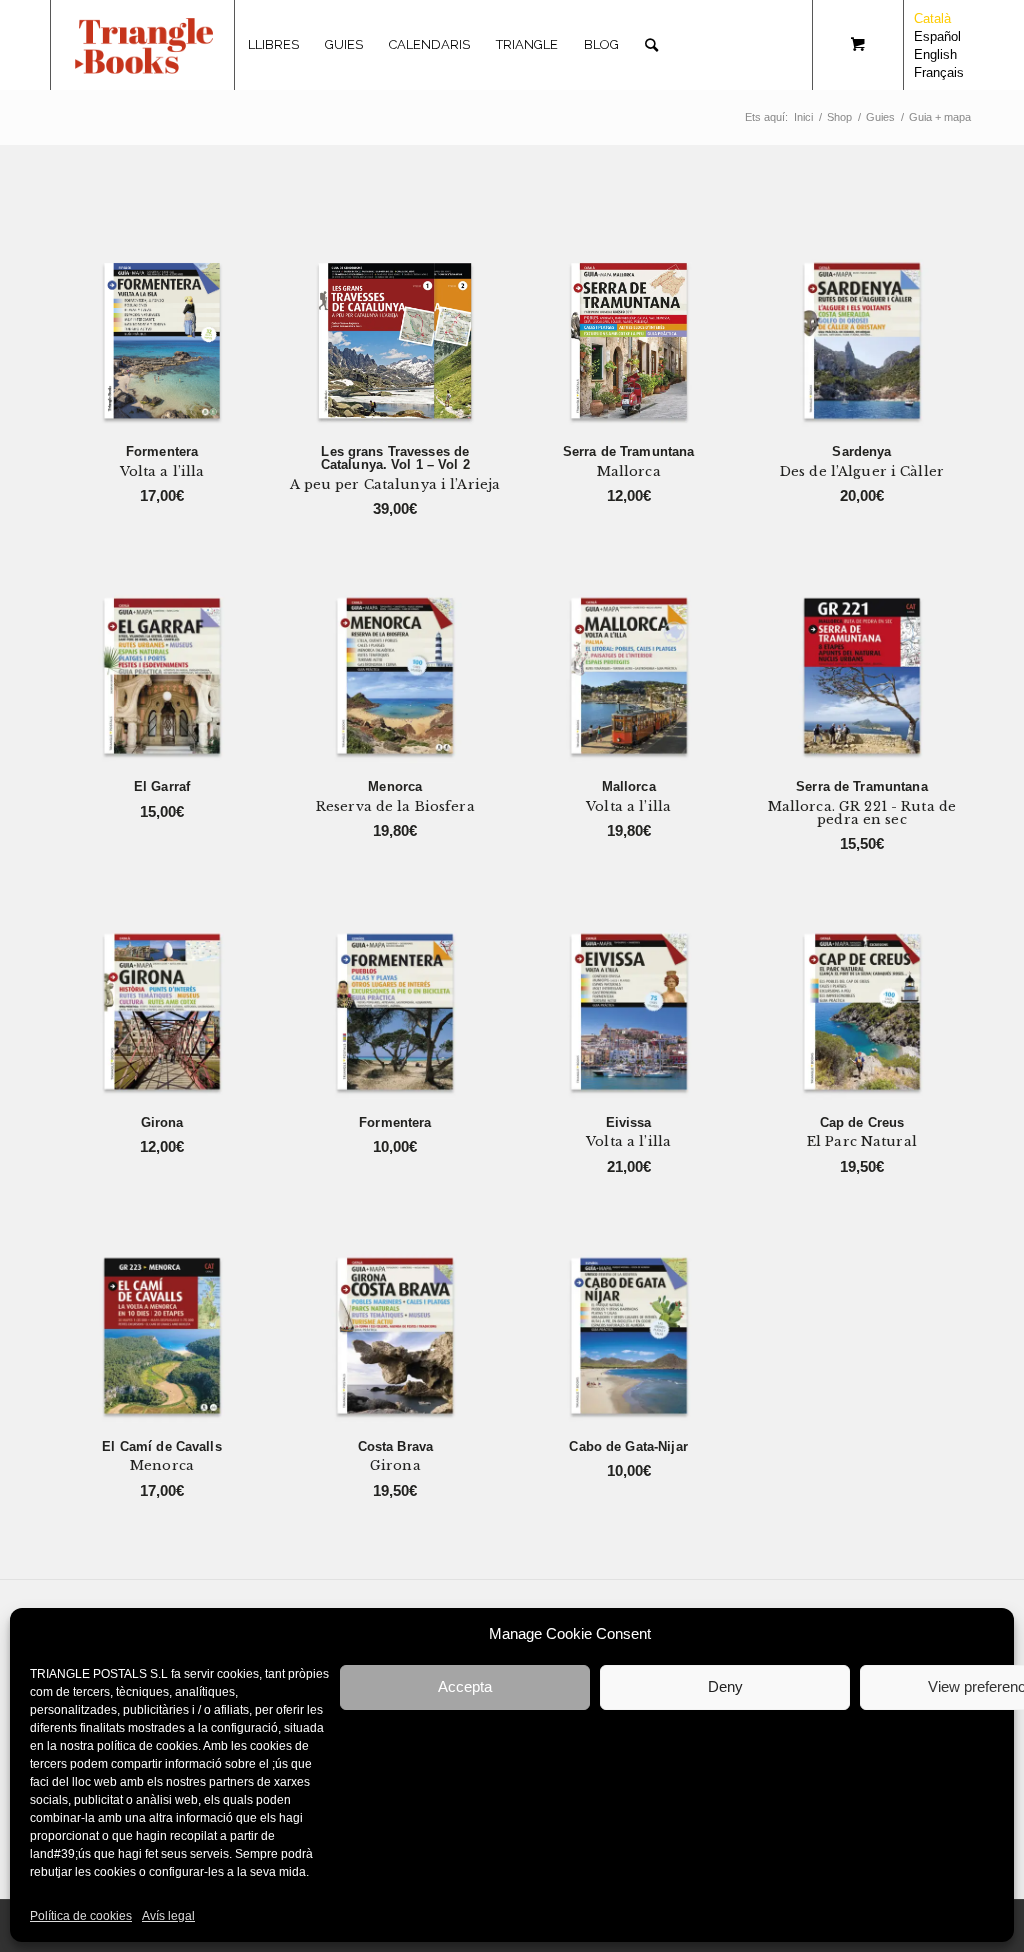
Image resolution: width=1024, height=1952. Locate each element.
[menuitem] (273, 45)
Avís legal (168, 1916)
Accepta (465, 1686)
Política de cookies (81, 1916)
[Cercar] (651, 45)
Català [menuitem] (932, 18)
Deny (725, 1686)
